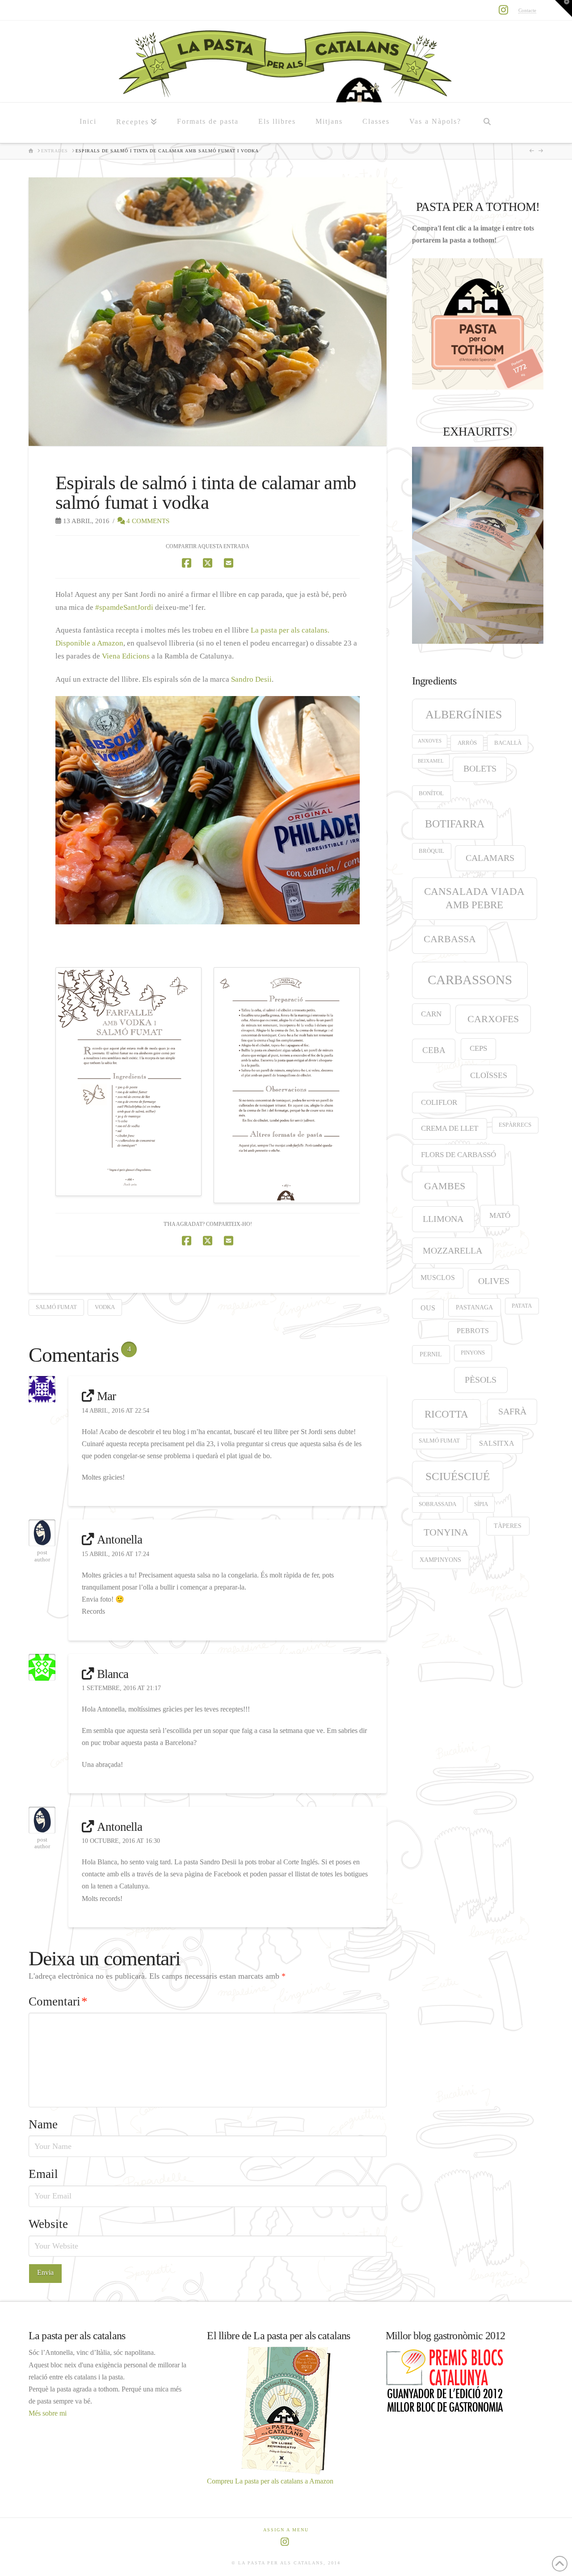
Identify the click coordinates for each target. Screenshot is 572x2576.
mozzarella (452, 1250)
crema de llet (450, 1128)
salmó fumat (56, 1307)
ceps (478, 1048)
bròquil (431, 851)
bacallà (508, 743)
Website (48, 2224)
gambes (445, 1186)
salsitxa (497, 1443)
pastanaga (474, 1307)
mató (500, 1215)
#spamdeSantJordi (124, 607)
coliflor (439, 1102)
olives (494, 1281)
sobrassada (437, 1504)
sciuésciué (458, 1476)
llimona (443, 1219)
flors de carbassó (458, 1155)
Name (43, 2124)
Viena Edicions (126, 656)
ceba (434, 1050)
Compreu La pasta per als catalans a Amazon (270, 2481)
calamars (490, 858)
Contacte (527, 10)
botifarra (455, 824)
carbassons (470, 980)
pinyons (473, 1353)
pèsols (481, 1380)
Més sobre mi (48, 2413)
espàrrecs (515, 1125)
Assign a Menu (286, 2530)
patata (522, 1306)
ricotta (446, 1414)
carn (431, 1014)
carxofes (493, 1019)
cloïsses (489, 1075)
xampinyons (440, 1560)
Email (43, 2174)
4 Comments (147, 521)
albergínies (464, 715)
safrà (512, 1411)
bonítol (431, 793)
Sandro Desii (251, 679)
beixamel (431, 761)
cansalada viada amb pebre (474, 898)
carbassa (450, 939)
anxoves (430, 741)
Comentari (58, 2001)
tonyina (446, 1532)
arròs (467, 743)
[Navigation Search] (487, 123)
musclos (438, 1278)
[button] (564, 8)
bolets (480, 769)
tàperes (508, 1526)
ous (428, 1308)
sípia (481, 1504)
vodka (105, 1307)
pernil (431, 1354)
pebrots (473, 1331)
